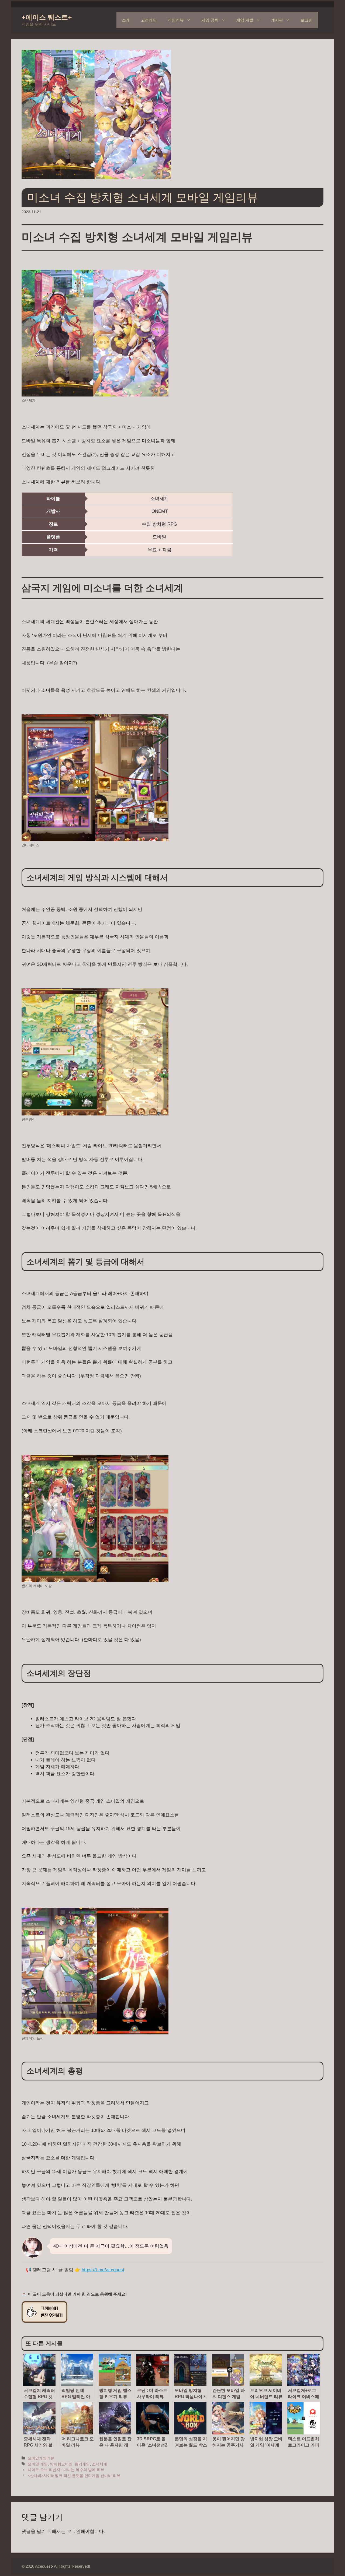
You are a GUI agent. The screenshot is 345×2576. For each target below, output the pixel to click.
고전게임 (149, 20)
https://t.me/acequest (103, 2270)
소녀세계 (99, 2464)
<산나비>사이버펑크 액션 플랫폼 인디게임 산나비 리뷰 (74, 2476)
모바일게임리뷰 (41, 2458)
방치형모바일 (61, 2464)
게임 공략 (210, 20)
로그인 (307, 20)
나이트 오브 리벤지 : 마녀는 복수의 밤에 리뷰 (66, 2470)
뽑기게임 (82, 2464)
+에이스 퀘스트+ (47, 17)
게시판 (277, 20)
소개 (126, 20)
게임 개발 (245, 20)
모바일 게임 (38, 2464)
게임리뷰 (176, 20)
